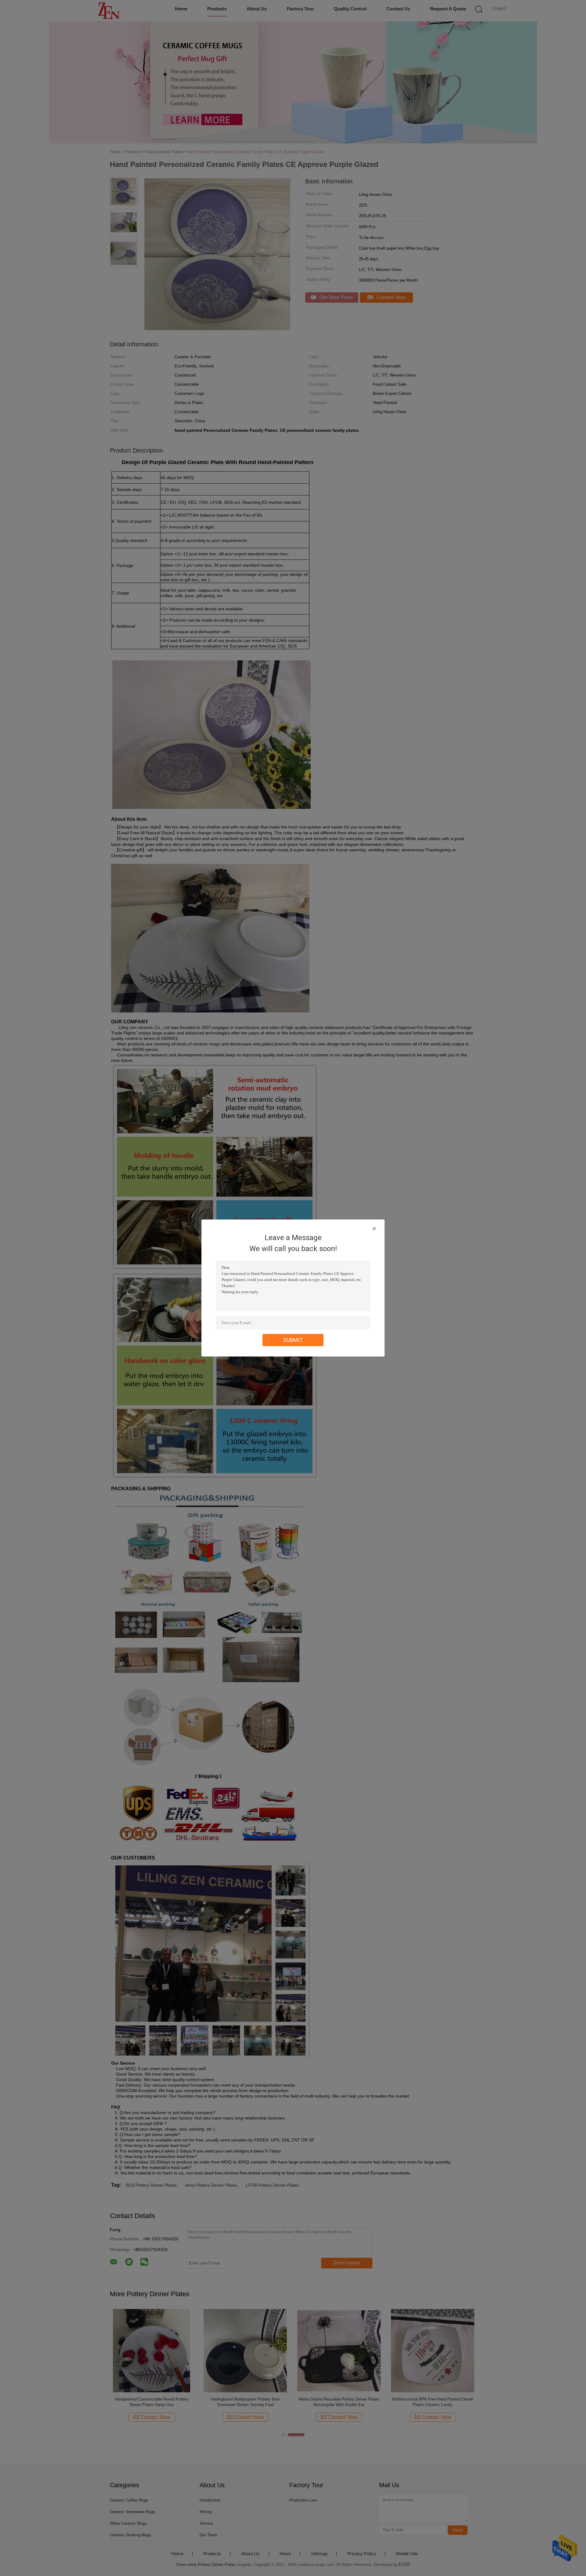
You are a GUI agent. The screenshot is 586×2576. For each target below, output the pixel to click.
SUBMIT (293, 1340)
